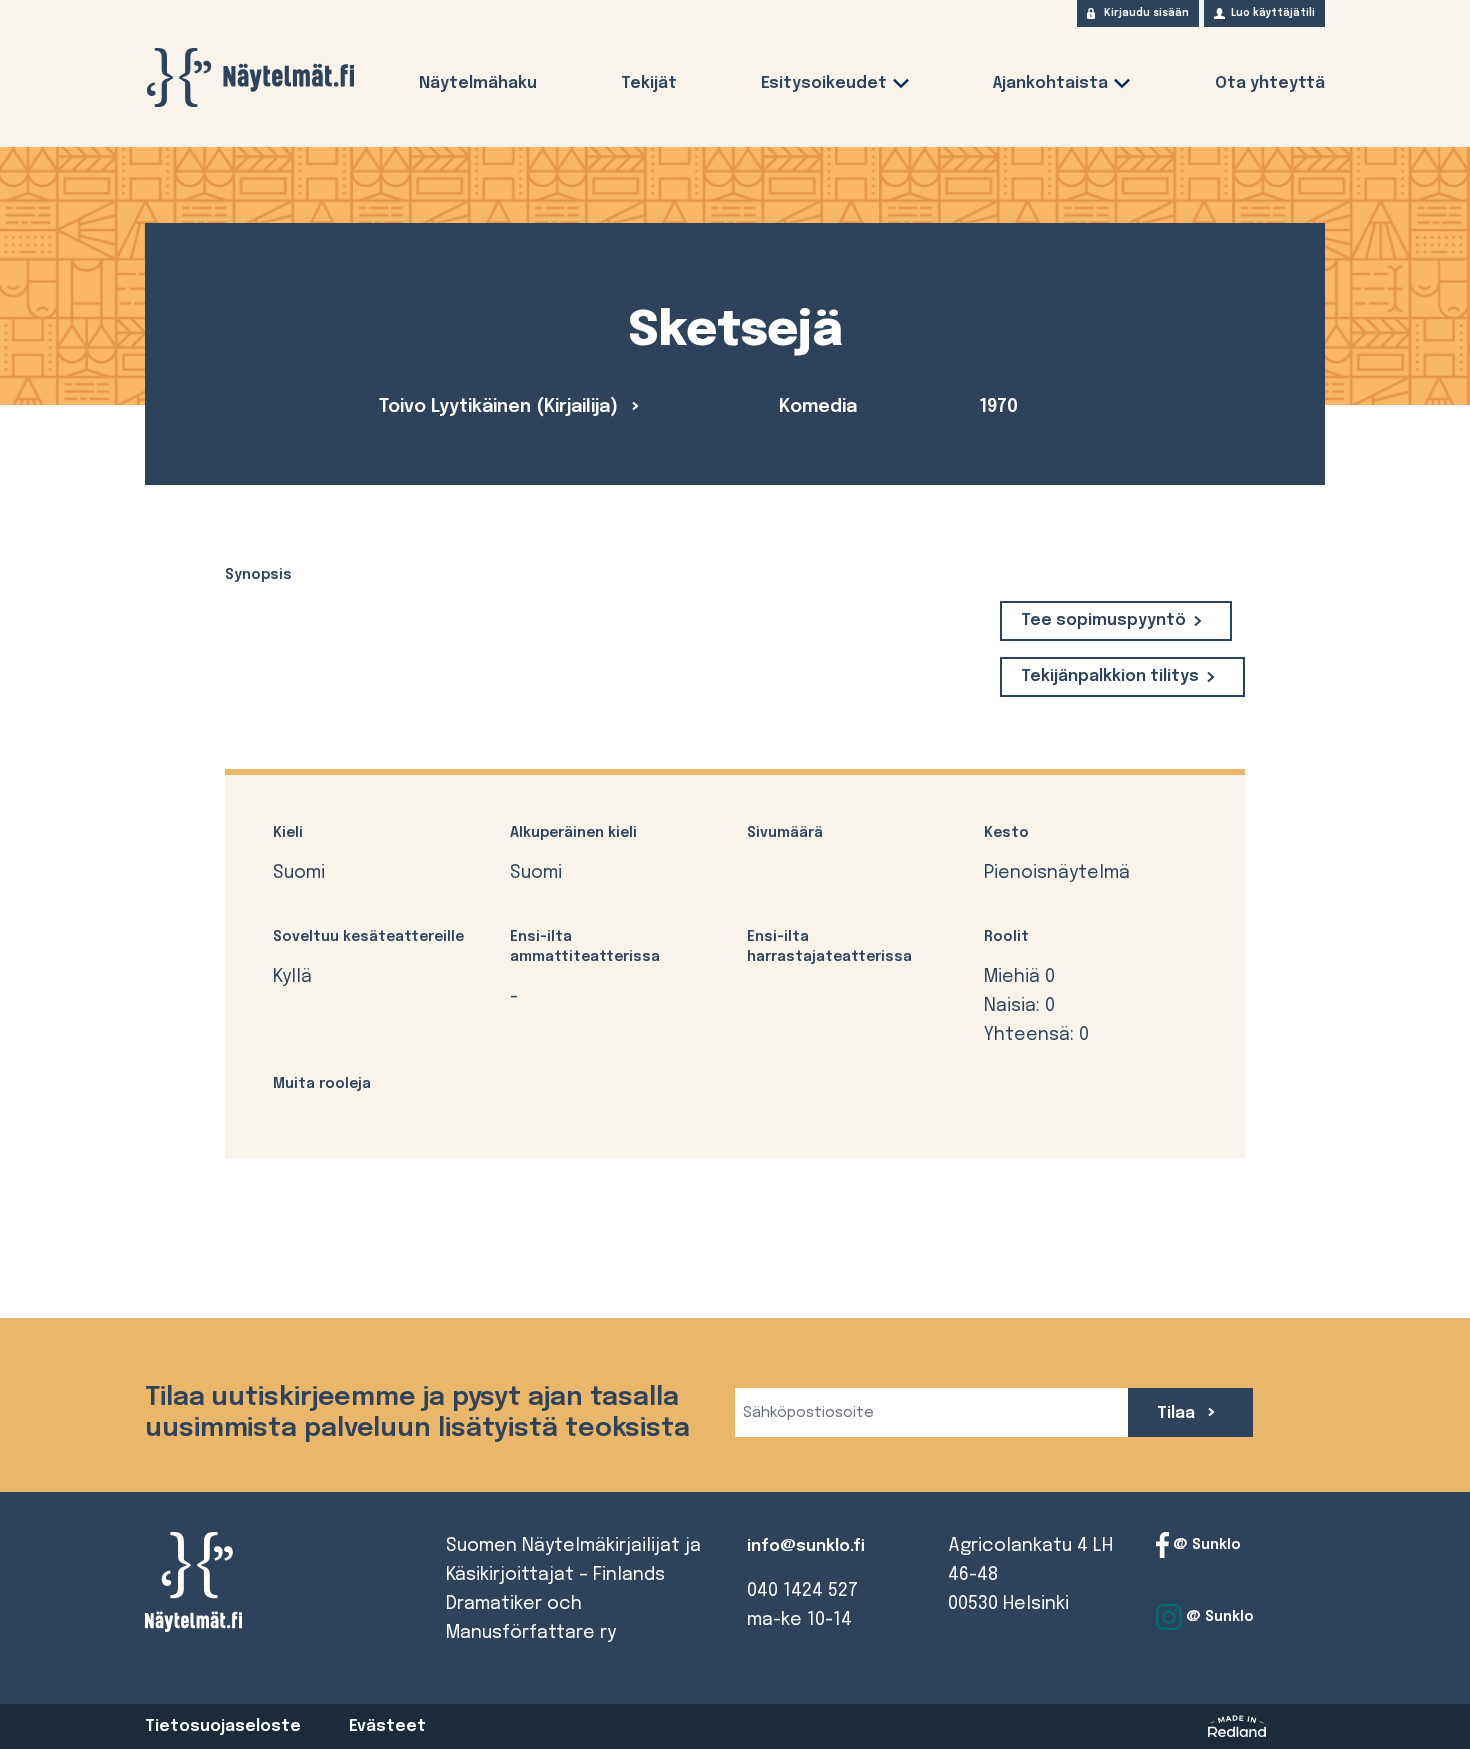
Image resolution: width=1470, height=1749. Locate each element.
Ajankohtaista (1050, 83)
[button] (901, 87)
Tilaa (1178, 1413)
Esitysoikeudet (824, 83)
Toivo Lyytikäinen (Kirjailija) (501, 407)
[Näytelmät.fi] (250, 77)
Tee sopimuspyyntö (1103, 620)
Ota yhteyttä (1270, 83)
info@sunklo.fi (806, 1546)
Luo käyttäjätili (1273, 13)
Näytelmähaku (478, 83)
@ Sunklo (1205, 1545)
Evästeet (387, 1726)
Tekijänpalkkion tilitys (1110, 676)
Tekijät (649, 83)
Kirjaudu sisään (1146, 13)
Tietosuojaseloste (223, 1726)
